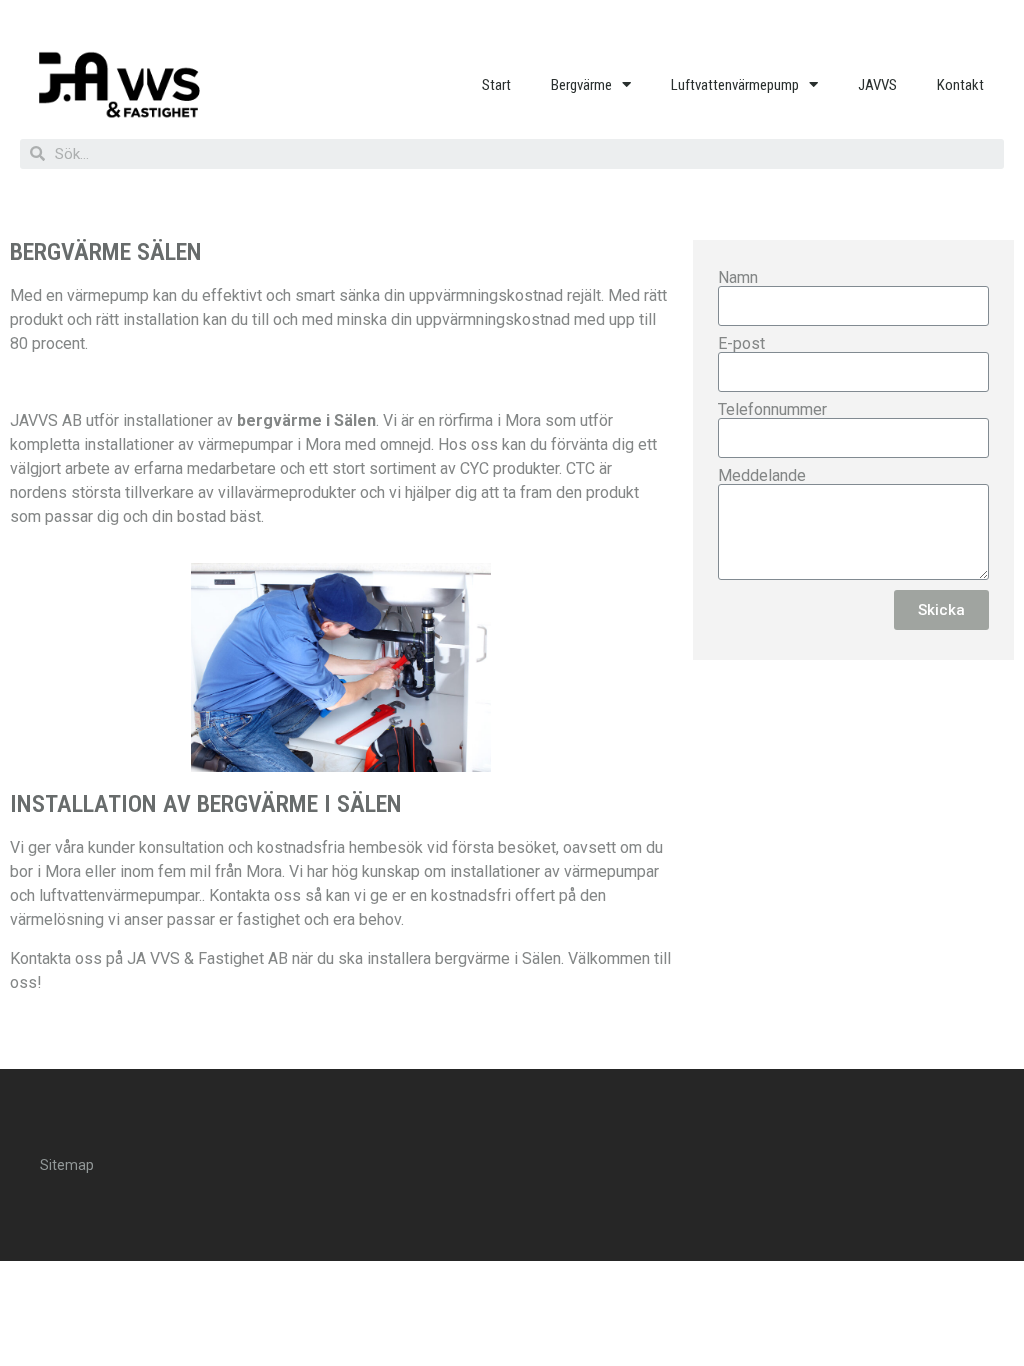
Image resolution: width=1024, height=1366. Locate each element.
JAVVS (877, 85)
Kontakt (960, 85)
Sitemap (67, 1165)
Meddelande (762, 476)
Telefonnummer (772, 410)
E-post (741, 344)
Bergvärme (581, 85)
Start (496, 85)
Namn (738, 278)
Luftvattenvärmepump (735, 85)
